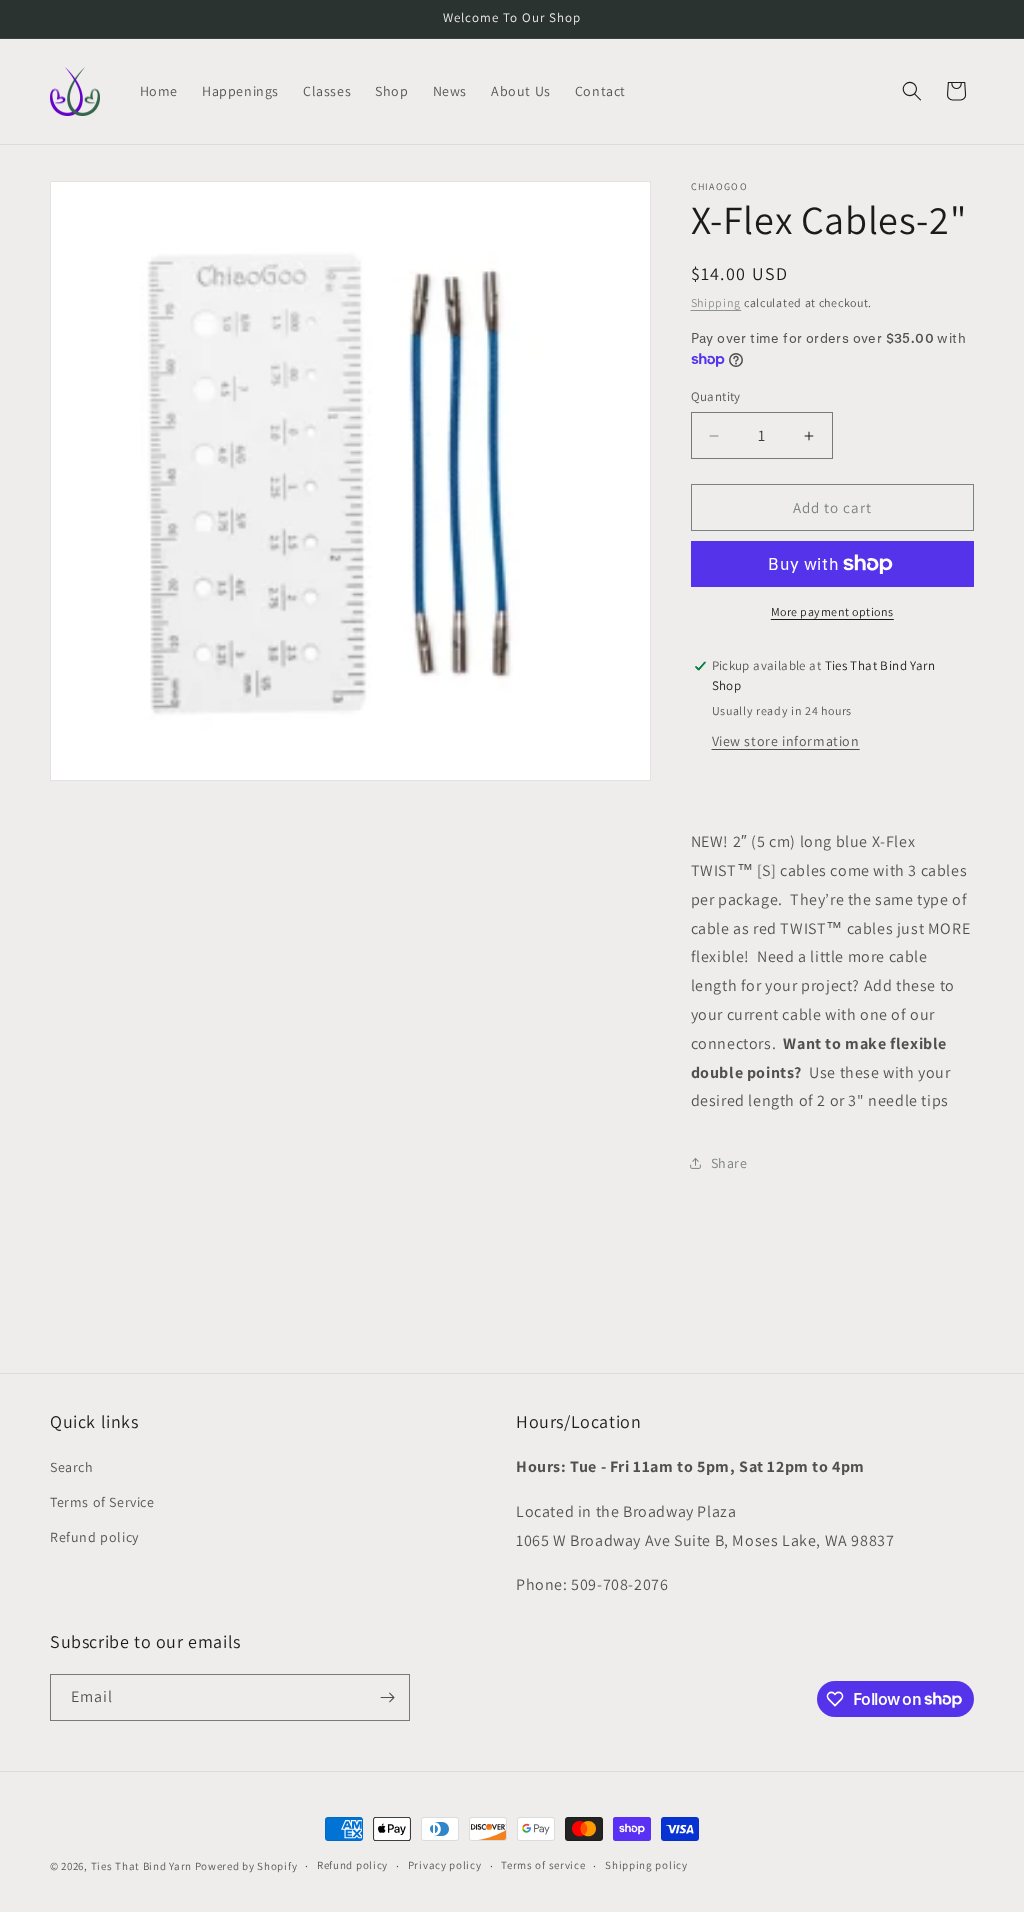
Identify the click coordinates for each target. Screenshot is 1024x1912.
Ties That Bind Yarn (141, 1866)
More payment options (832, 611)
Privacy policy (445, 1865)
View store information (786, 741)
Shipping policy (646, 1865)
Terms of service (543, 1865)
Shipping (716, 302)
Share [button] (729, 1163)
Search (72, 1467)
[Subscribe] (387, 1697)
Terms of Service (102, 1502)
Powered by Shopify (246, 1866)
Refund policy (94, 1537)
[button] (912, 91)
